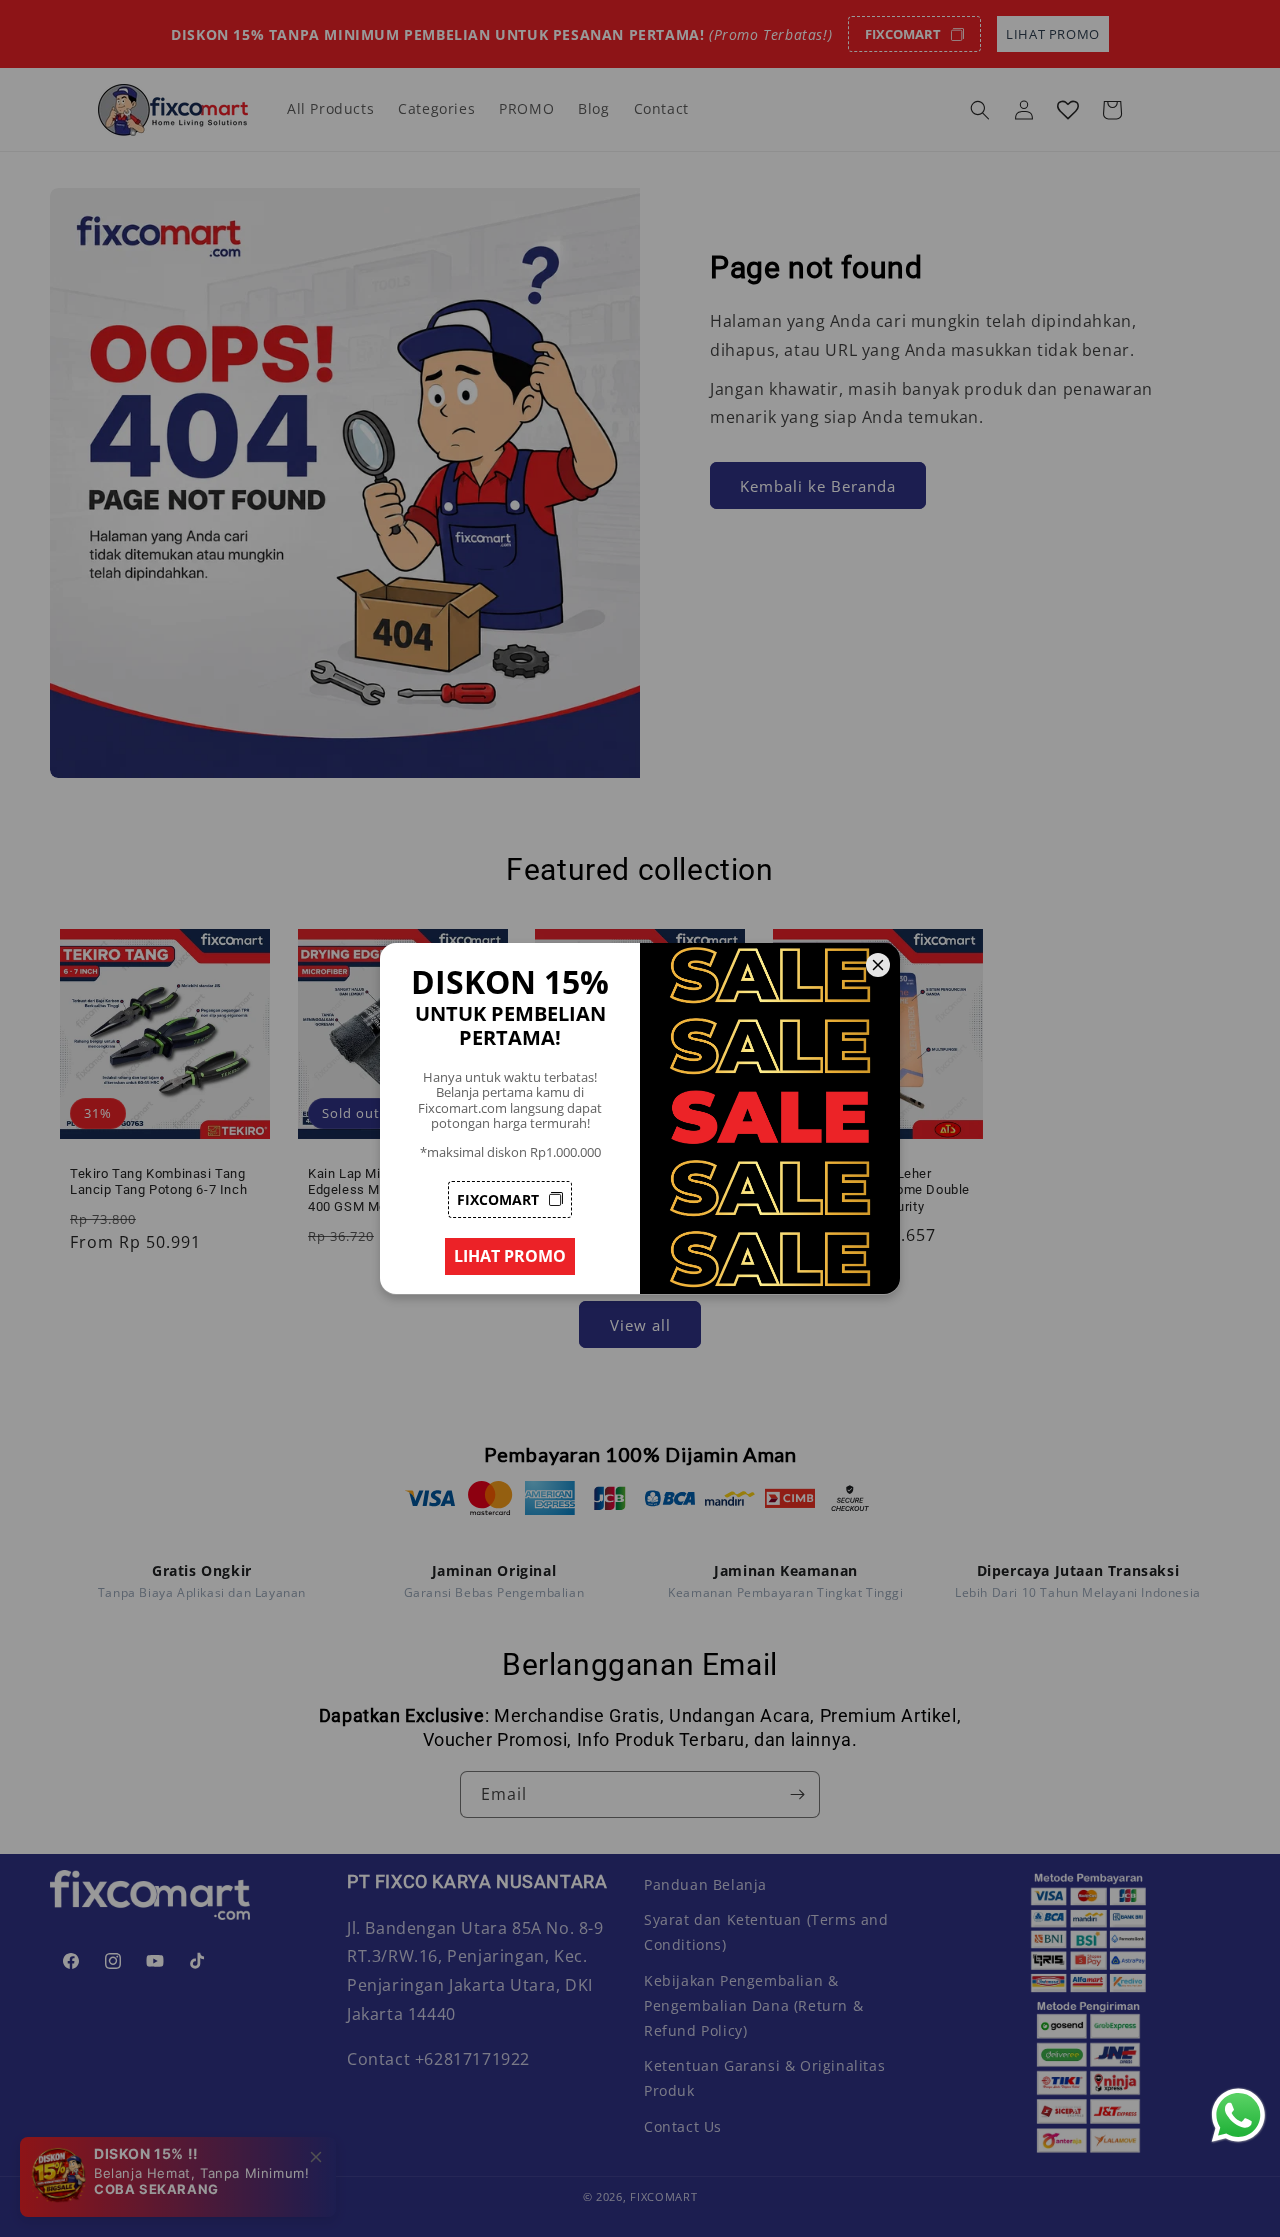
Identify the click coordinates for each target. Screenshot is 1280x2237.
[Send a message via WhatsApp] (1238, 2115)
